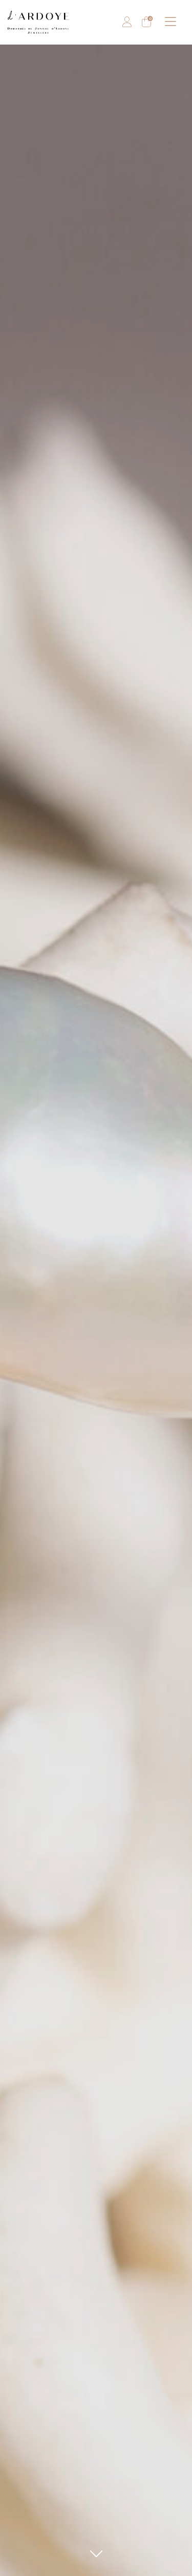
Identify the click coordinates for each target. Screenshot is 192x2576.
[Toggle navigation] (171, 22)
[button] (171, 22)
